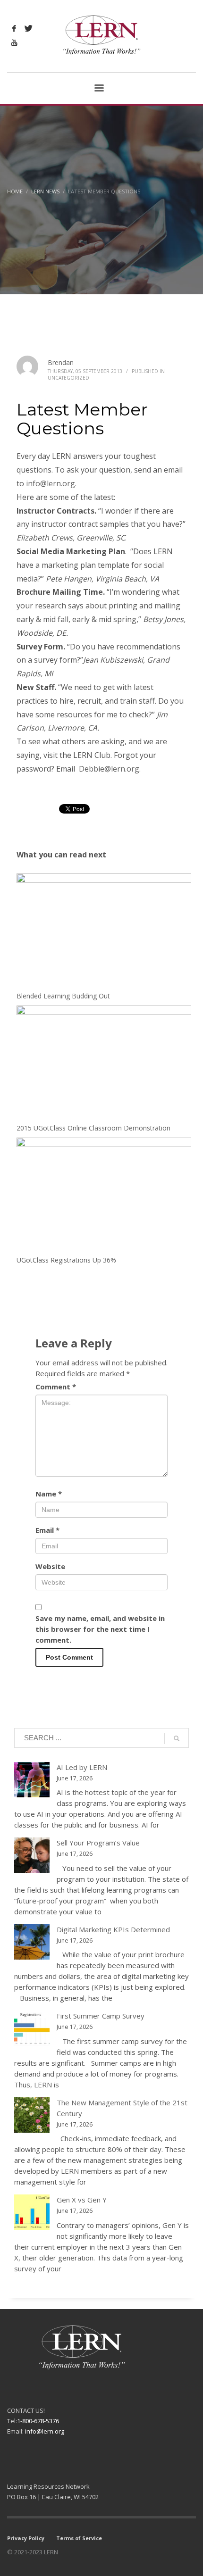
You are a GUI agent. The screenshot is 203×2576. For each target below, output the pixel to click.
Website (50, 1566)
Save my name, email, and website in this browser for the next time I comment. (100, 1629)
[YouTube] (14, 42)
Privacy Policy (26, 2538)
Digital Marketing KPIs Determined (113, 1929)
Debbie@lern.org (109, 769)
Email (47, 1530)
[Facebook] (14, 28)
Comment (56, 1387)
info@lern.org (51, 483)
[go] (177, 1738)
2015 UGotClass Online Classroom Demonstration (93, 1128)
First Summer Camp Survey (101, 2016)
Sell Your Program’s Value (98, 1843)
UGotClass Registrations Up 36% (66, 1260)
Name (49, 1494)
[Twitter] (28, 28)
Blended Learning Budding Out (63, 996)
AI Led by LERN (82, 1767)
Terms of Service (79, 2538)
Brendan (61, 362)
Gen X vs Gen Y (82, 2200)
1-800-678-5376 (38, 2421)
